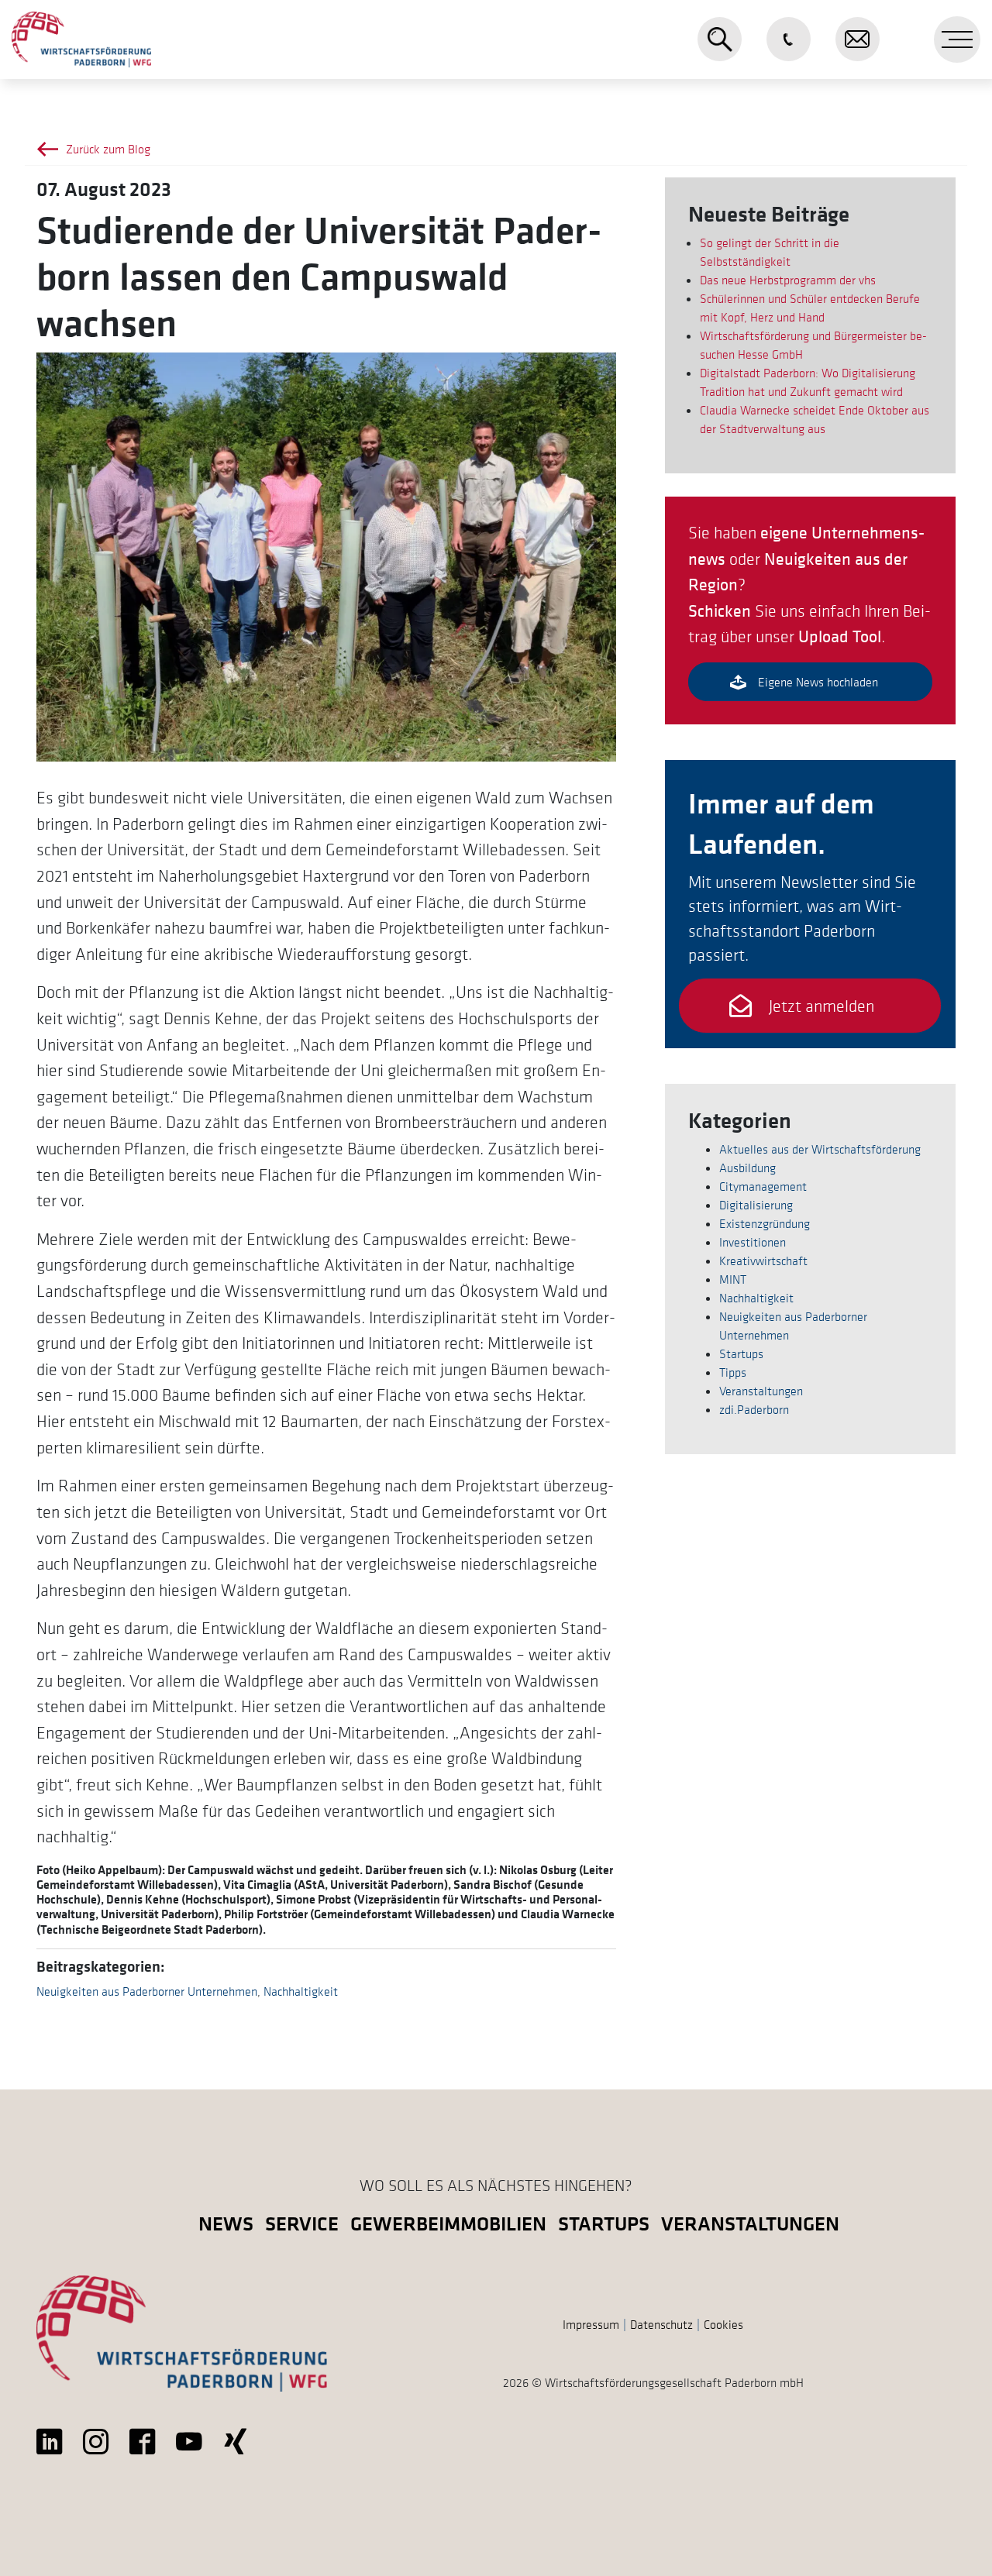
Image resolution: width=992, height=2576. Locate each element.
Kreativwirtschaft (763, 1260)
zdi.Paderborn (754, 1409)
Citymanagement (763, 1186)
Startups (741, 1353)
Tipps (733, 1372)
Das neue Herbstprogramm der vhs (788, 280)
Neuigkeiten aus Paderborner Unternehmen (147, 1991)
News (226, 2223)
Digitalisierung (756, 1205)
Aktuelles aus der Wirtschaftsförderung (820, 1149)
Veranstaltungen (761, 1391)
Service (302, 2223)
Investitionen (753, 1242)
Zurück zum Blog (108, 149)
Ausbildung (747, 1168)
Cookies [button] (723, 2324)
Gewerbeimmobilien (448, 2223)
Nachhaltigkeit (301, 1991)
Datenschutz (661, 2324)
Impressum (591, 2324)
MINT (733, 1279)
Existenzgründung (765, 1223)
